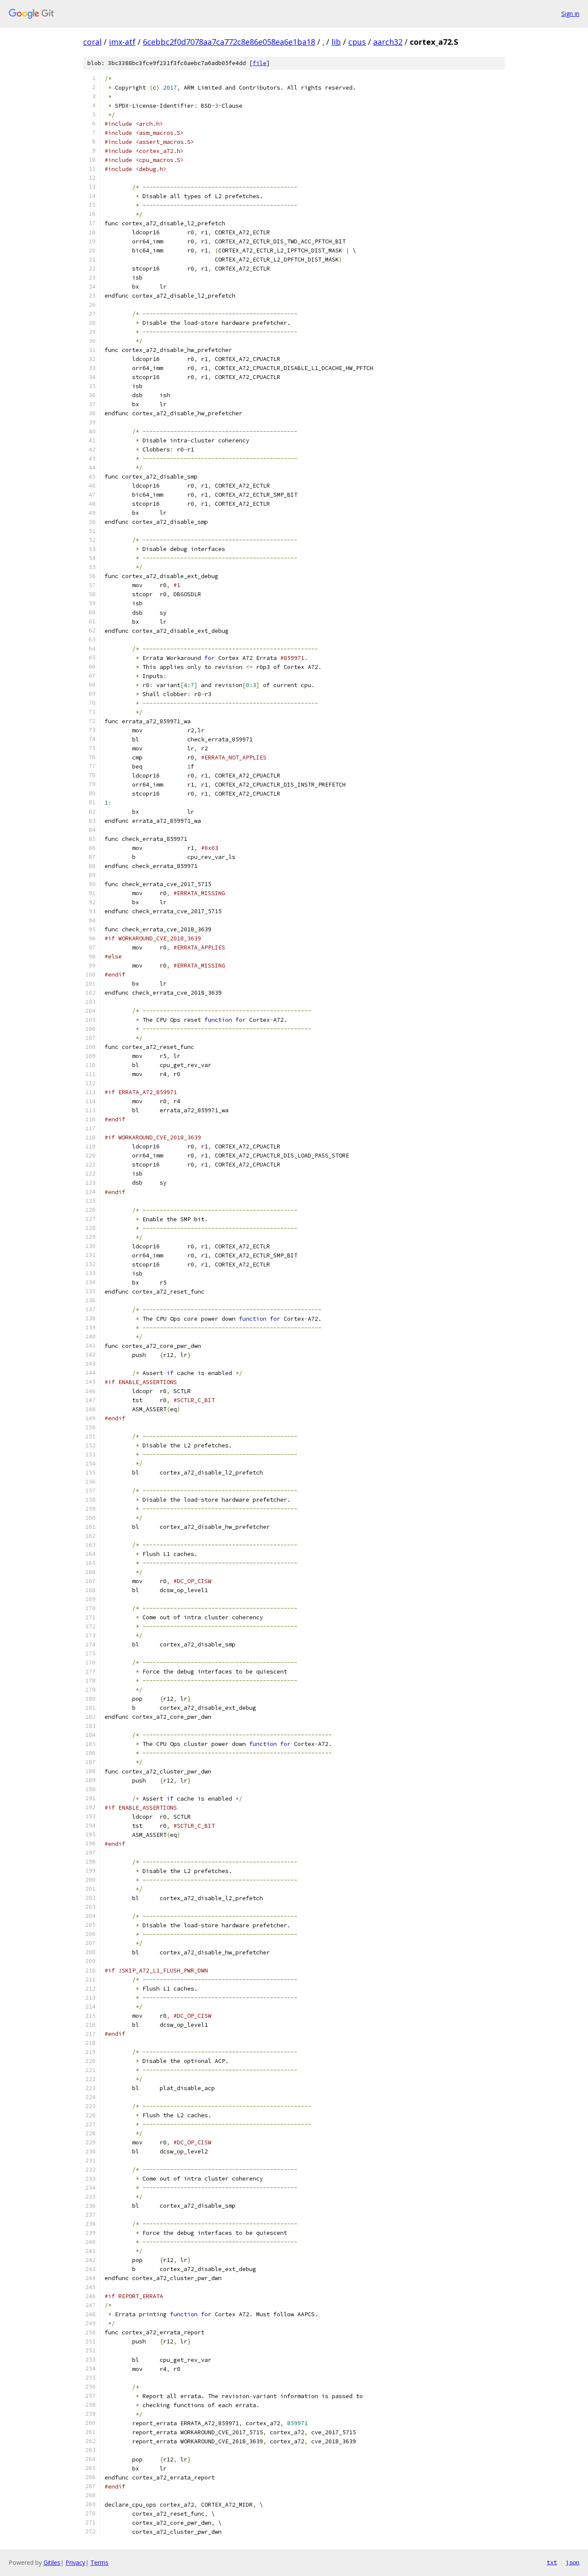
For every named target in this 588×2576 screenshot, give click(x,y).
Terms (99, 2562)
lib (336, 42)
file (260, 63)
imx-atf (122, 42)
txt (552, 2562)
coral (92, 42)
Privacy (75, 2562)
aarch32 (388, 42)
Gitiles (52, 2562)
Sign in (570, 14)
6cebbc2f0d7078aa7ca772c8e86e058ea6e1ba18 (229, 42)
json (573, 2562)
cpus (357, 42)
